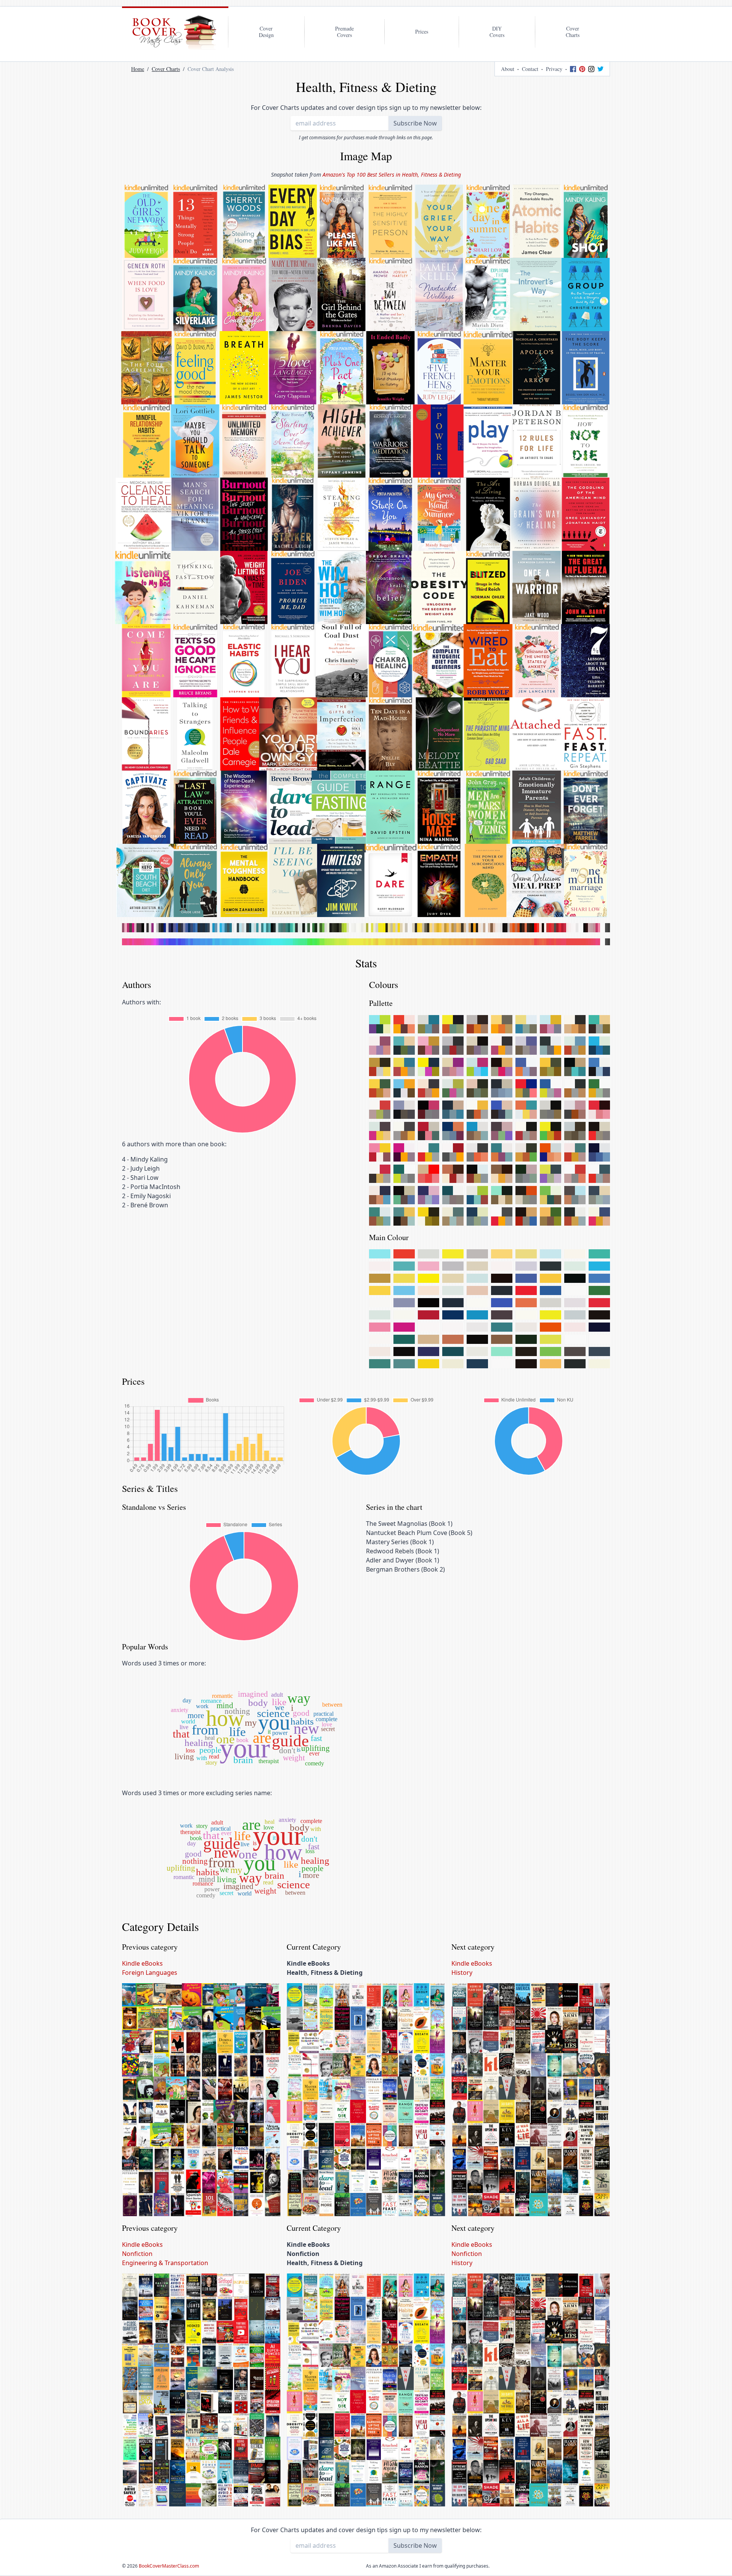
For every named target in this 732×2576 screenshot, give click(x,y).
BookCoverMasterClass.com (169, 2566)
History (462, 1973)
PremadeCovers (344, 32)
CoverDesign (266, 32)
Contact (530, 69)
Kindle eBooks (142, 1963)
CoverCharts (573, 32)
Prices (422, 31)
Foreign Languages (150, 1973)
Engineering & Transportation (165, 2263)
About (508, 69)
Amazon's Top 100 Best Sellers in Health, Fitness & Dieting (392, 175)
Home (138, 69)
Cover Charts (166, 69)
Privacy (554, 69)
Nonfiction (137, 2254)
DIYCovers (497, 32)
